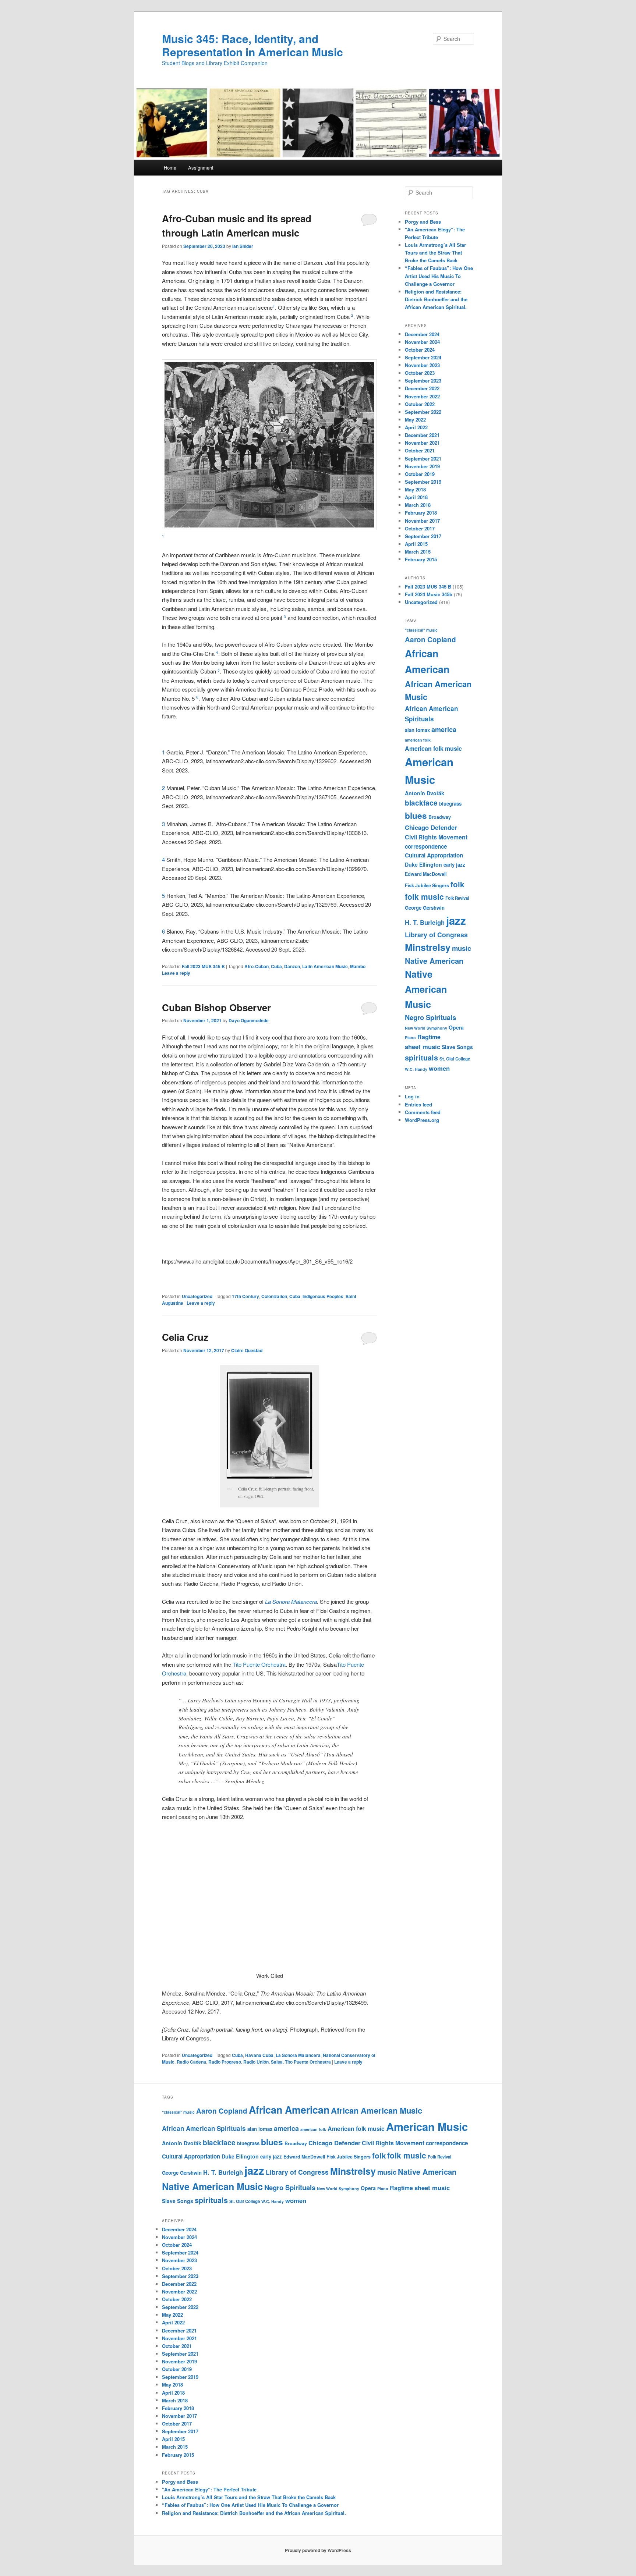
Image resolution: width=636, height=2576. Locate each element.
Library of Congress (436, 935)
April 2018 (416, 497)
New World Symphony (426, 1028)
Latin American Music (325, 966)
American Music (427, 2126)
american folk (418, 740)
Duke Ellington (423, 864)
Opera (456, 1027)
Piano (410, 1037)
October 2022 (420, 404)
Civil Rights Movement (436, 837)
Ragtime (429, 1037)
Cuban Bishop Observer (216, 1007)
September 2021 (423, 459)
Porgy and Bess (423, 222)
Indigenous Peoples (323, 1296)
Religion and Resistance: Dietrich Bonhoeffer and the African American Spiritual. (436, 299)
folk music (424, 896)
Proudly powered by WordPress (318, 2550)
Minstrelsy (428, 947)
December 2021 (422, 435)
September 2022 (423, 412)
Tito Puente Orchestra (259, 1664)
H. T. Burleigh (425, 922)
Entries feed (418, 1104)
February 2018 (421, 513)
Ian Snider (243, 246)
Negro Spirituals (430, 1017)
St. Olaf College (455, 1059)
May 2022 (415, 420)
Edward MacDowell (426, 874)
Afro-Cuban (257, 966)
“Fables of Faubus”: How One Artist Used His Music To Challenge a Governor (439, 276)
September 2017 (423, 536)
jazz (456, 920)
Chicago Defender (431, 827)
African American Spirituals (204, 2128)
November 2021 (422, 443)
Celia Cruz (185, 1337)
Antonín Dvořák (425, 793)
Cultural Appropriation (434, 855)
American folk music (433, 748)
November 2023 (422, 365)
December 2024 (422, 334)
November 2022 (422, 396)
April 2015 (416, 544)
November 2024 (422, 342)
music (462, 948)
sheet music (423, 1047)
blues (416, 816)
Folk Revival (457, 898)
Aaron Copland (430, 639)
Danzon (292, 966)
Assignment (201, 168)
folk (457, 884)
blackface (421, 803)
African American (289, 2110)
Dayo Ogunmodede (249, 1020)
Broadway (440, 817)
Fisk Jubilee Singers (427, 885)
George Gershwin (425, 908)
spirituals (421, 1058)
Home (170, 168)
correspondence (426, 846)
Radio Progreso (225, 2062)
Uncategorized (197, 1296)
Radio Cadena (191, 2062)
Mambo (358, 966)
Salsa (277, 2062)
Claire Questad (247, 1350)
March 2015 (418, 552)
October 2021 (420, 450)
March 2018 (418, 505)
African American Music (377, 2110)
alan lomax (417, 730)
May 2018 (415, 489)
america (444, 729)
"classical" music (421, 630)
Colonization (274, 1296)
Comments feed (423, 1112)
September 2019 (423, 482)
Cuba (276, 966)
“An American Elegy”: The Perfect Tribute (209, 2489)
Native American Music (426, 989)
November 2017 (422, 521)
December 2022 (422, 388)
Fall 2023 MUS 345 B (203, 966)
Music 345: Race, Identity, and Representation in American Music (252, 45)
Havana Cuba (259, 2055)
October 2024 (420, 350)
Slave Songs (457, 1047)
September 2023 (423, 381)
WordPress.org (422, 1120)
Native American (434, 961)
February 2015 (421, 559)
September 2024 (423, 357)
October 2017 (420, 528)
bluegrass (450, 804)
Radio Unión (256, 2062)
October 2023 (420, 373)
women (439, 1068)
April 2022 (416, 427)
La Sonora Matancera (291, 1601)
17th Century (245, 1296)
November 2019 (422, 466)
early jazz (454, 865)
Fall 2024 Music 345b (429, 594)
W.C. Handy (416, 1069)
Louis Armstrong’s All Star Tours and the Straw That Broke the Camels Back (435, 253)
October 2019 (420, 474)
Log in (412, 1096)
